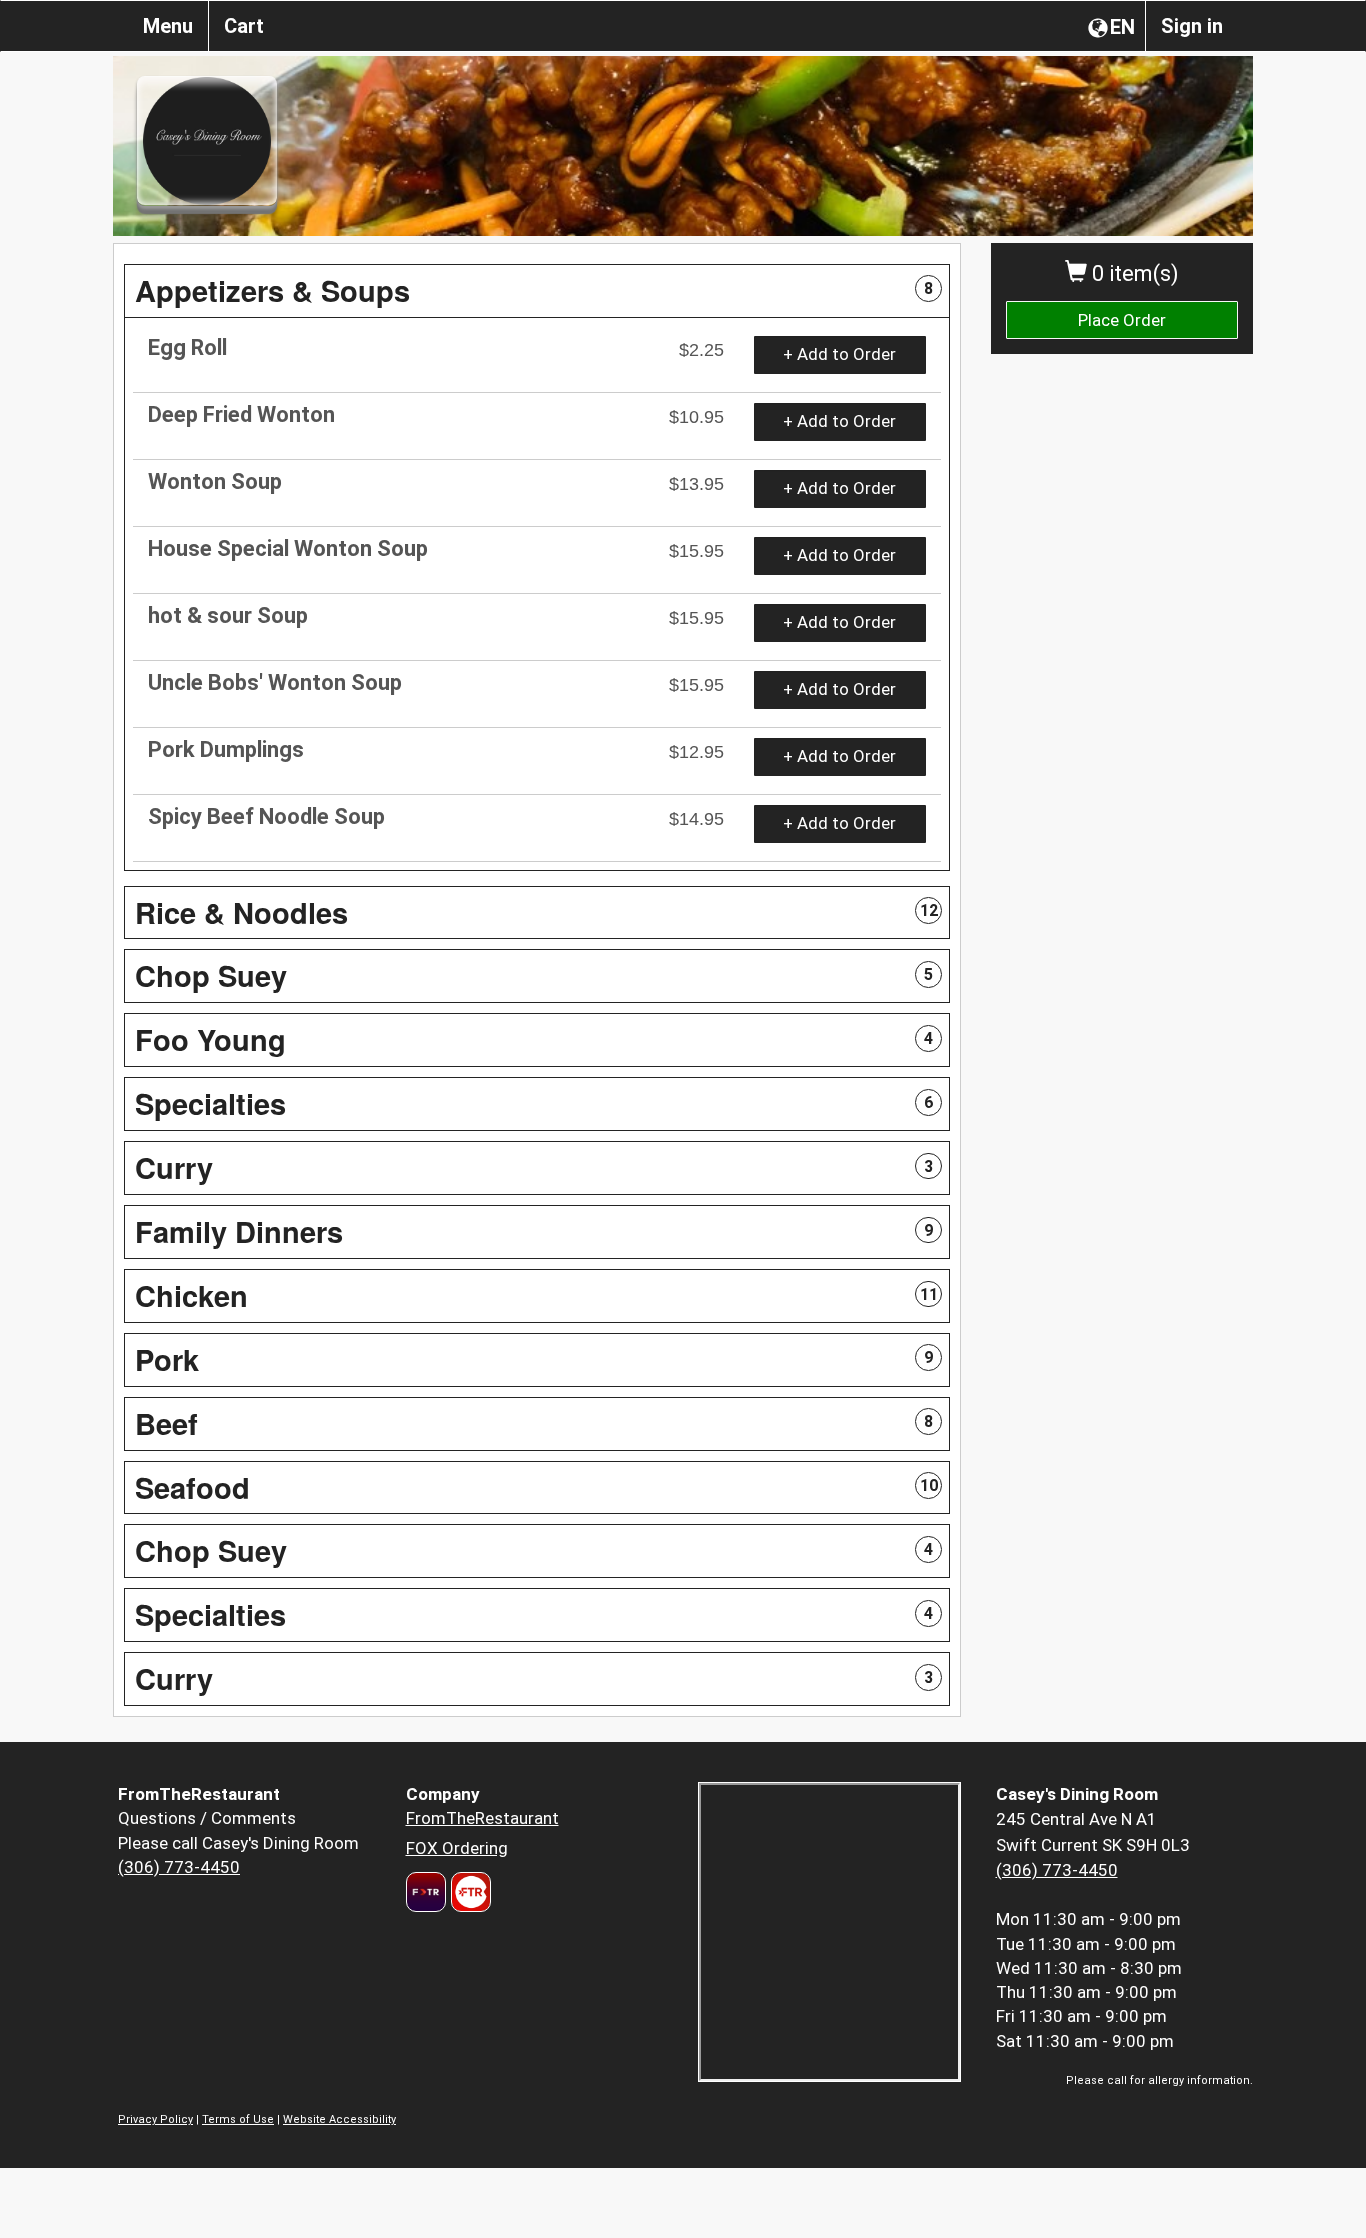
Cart (244, 26)
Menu (168, 26)
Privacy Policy (155, 2119)
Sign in (1192, 26)
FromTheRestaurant (482, 1818)
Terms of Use (238, 2119)
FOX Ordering (457, 1848)
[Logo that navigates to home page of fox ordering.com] (468, 1892)
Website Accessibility (339, 2119)
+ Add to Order (839, 354)
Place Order (1122, 320)
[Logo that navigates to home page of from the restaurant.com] (426, 1892)
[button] (537, 291)
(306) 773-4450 (179, 1867)
